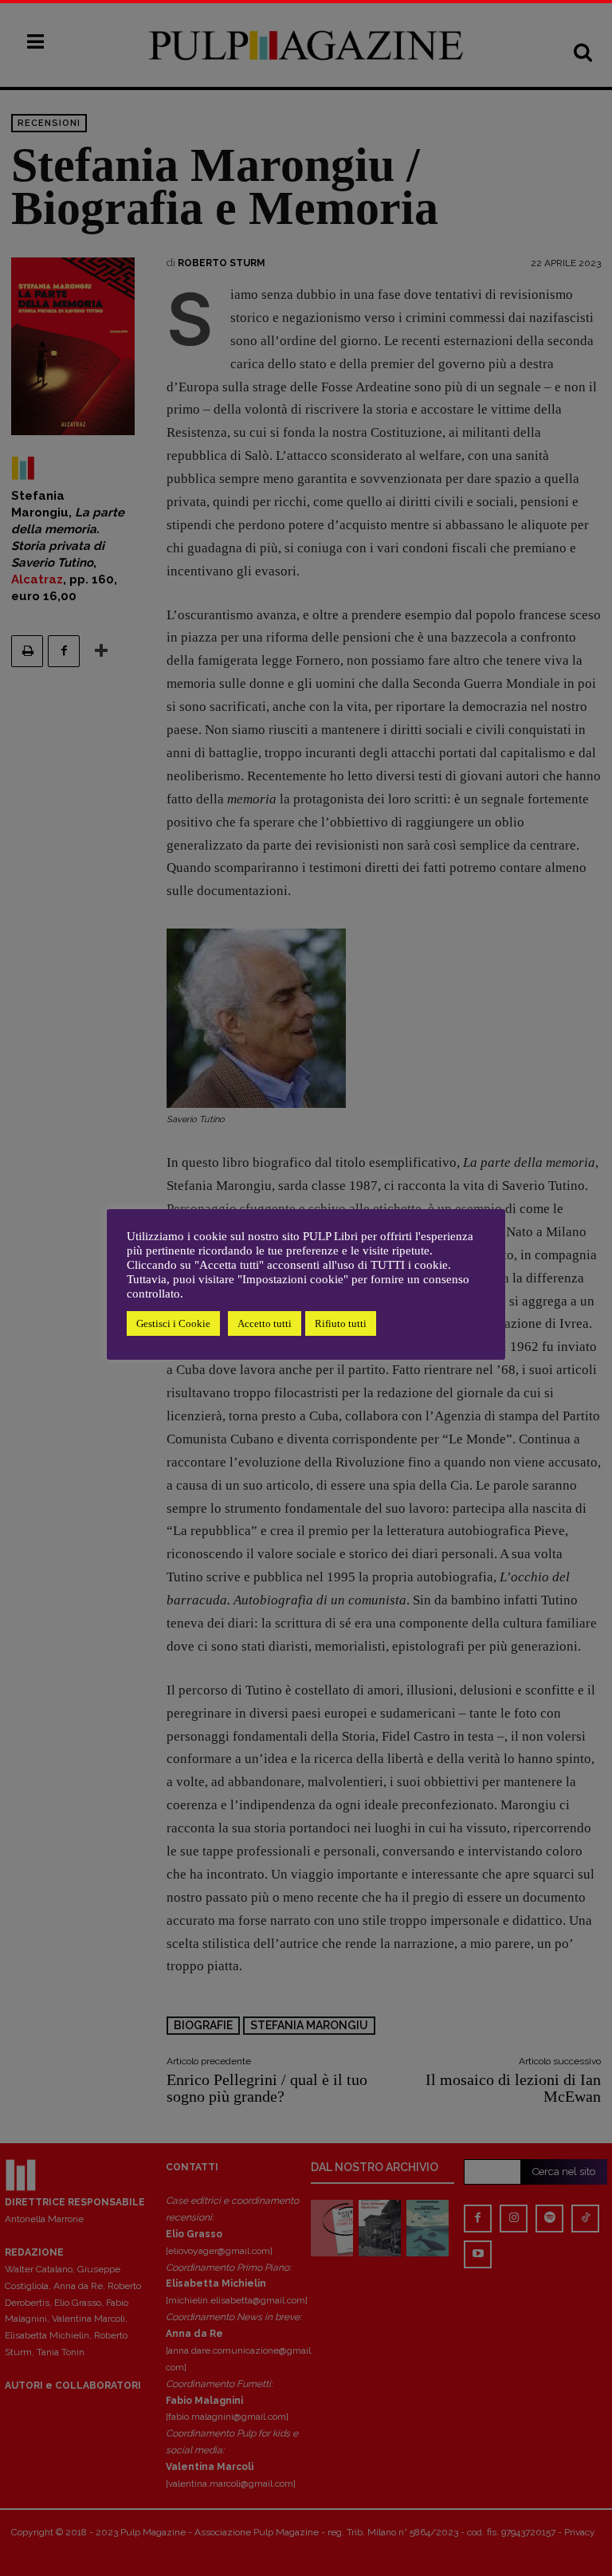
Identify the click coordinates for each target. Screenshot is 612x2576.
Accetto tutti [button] (265, 1323)
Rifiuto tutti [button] (341, 1323)
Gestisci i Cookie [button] (173, 1323)
